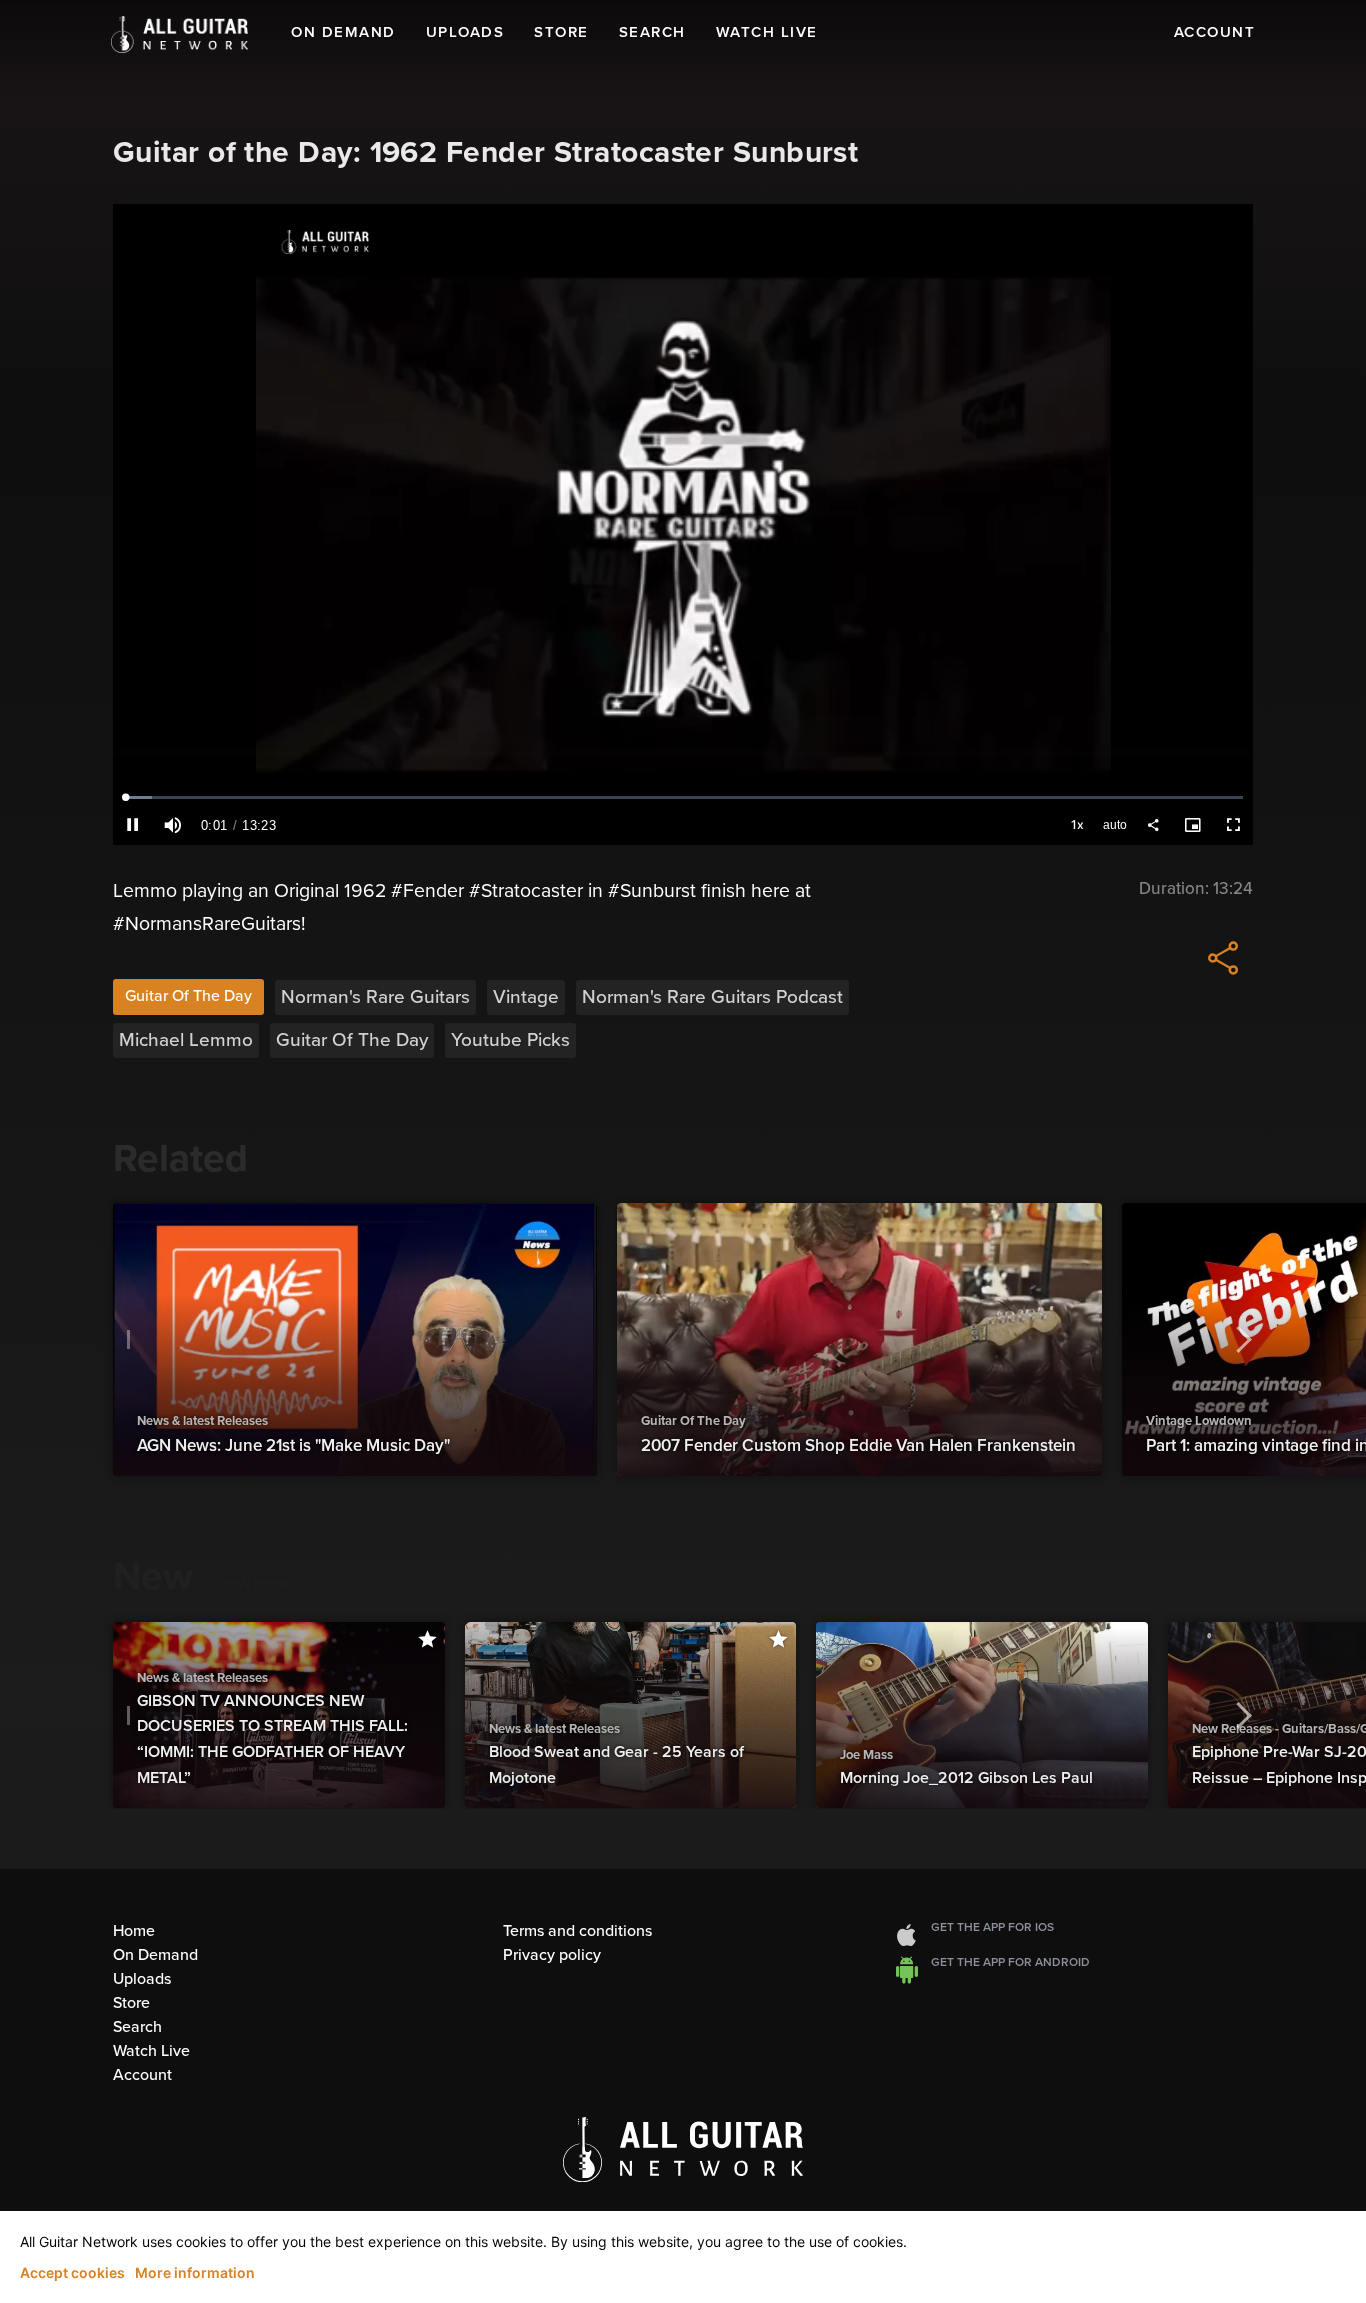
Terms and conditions (577, 1931)
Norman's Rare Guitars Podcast (712, 997)
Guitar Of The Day (188, 996)
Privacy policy (552, 1955)
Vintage (526, 997)
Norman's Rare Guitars (375, 997)
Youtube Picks (510, 1040)
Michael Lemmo (186, 1040)
